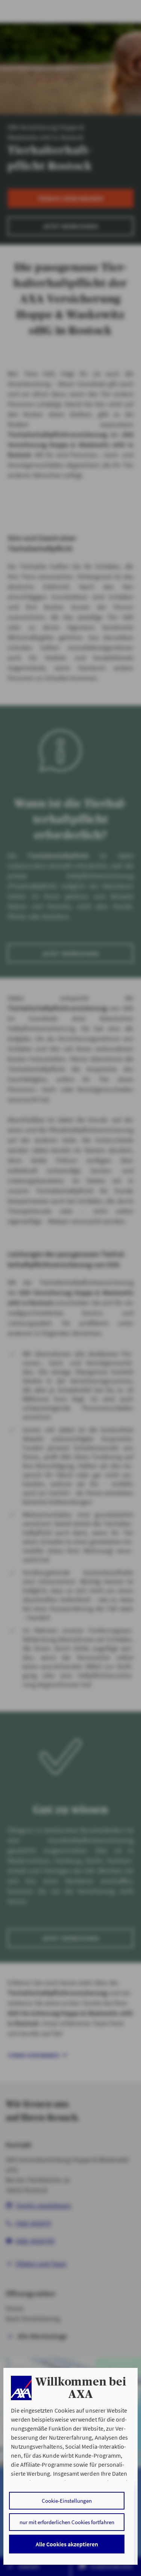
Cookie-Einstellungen (67, 2501)
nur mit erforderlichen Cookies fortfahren (67, 2522)
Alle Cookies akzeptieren (67, 2544)
